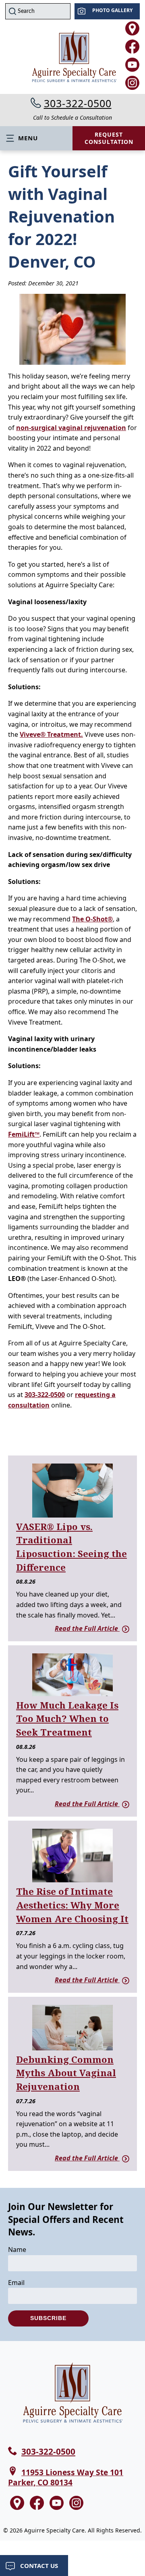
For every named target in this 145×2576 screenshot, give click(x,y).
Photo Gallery (112, 10)
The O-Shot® (92, 919)
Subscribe (48, 2318)
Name (17, 2250)
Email (16, 2283)
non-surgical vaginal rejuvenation (71, 428)
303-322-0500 (78, 103)
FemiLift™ (24, 1134)
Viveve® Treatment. (51, 734)
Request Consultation (109, 138)
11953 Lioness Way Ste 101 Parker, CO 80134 (66, 2477)
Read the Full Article (87, 1628)
